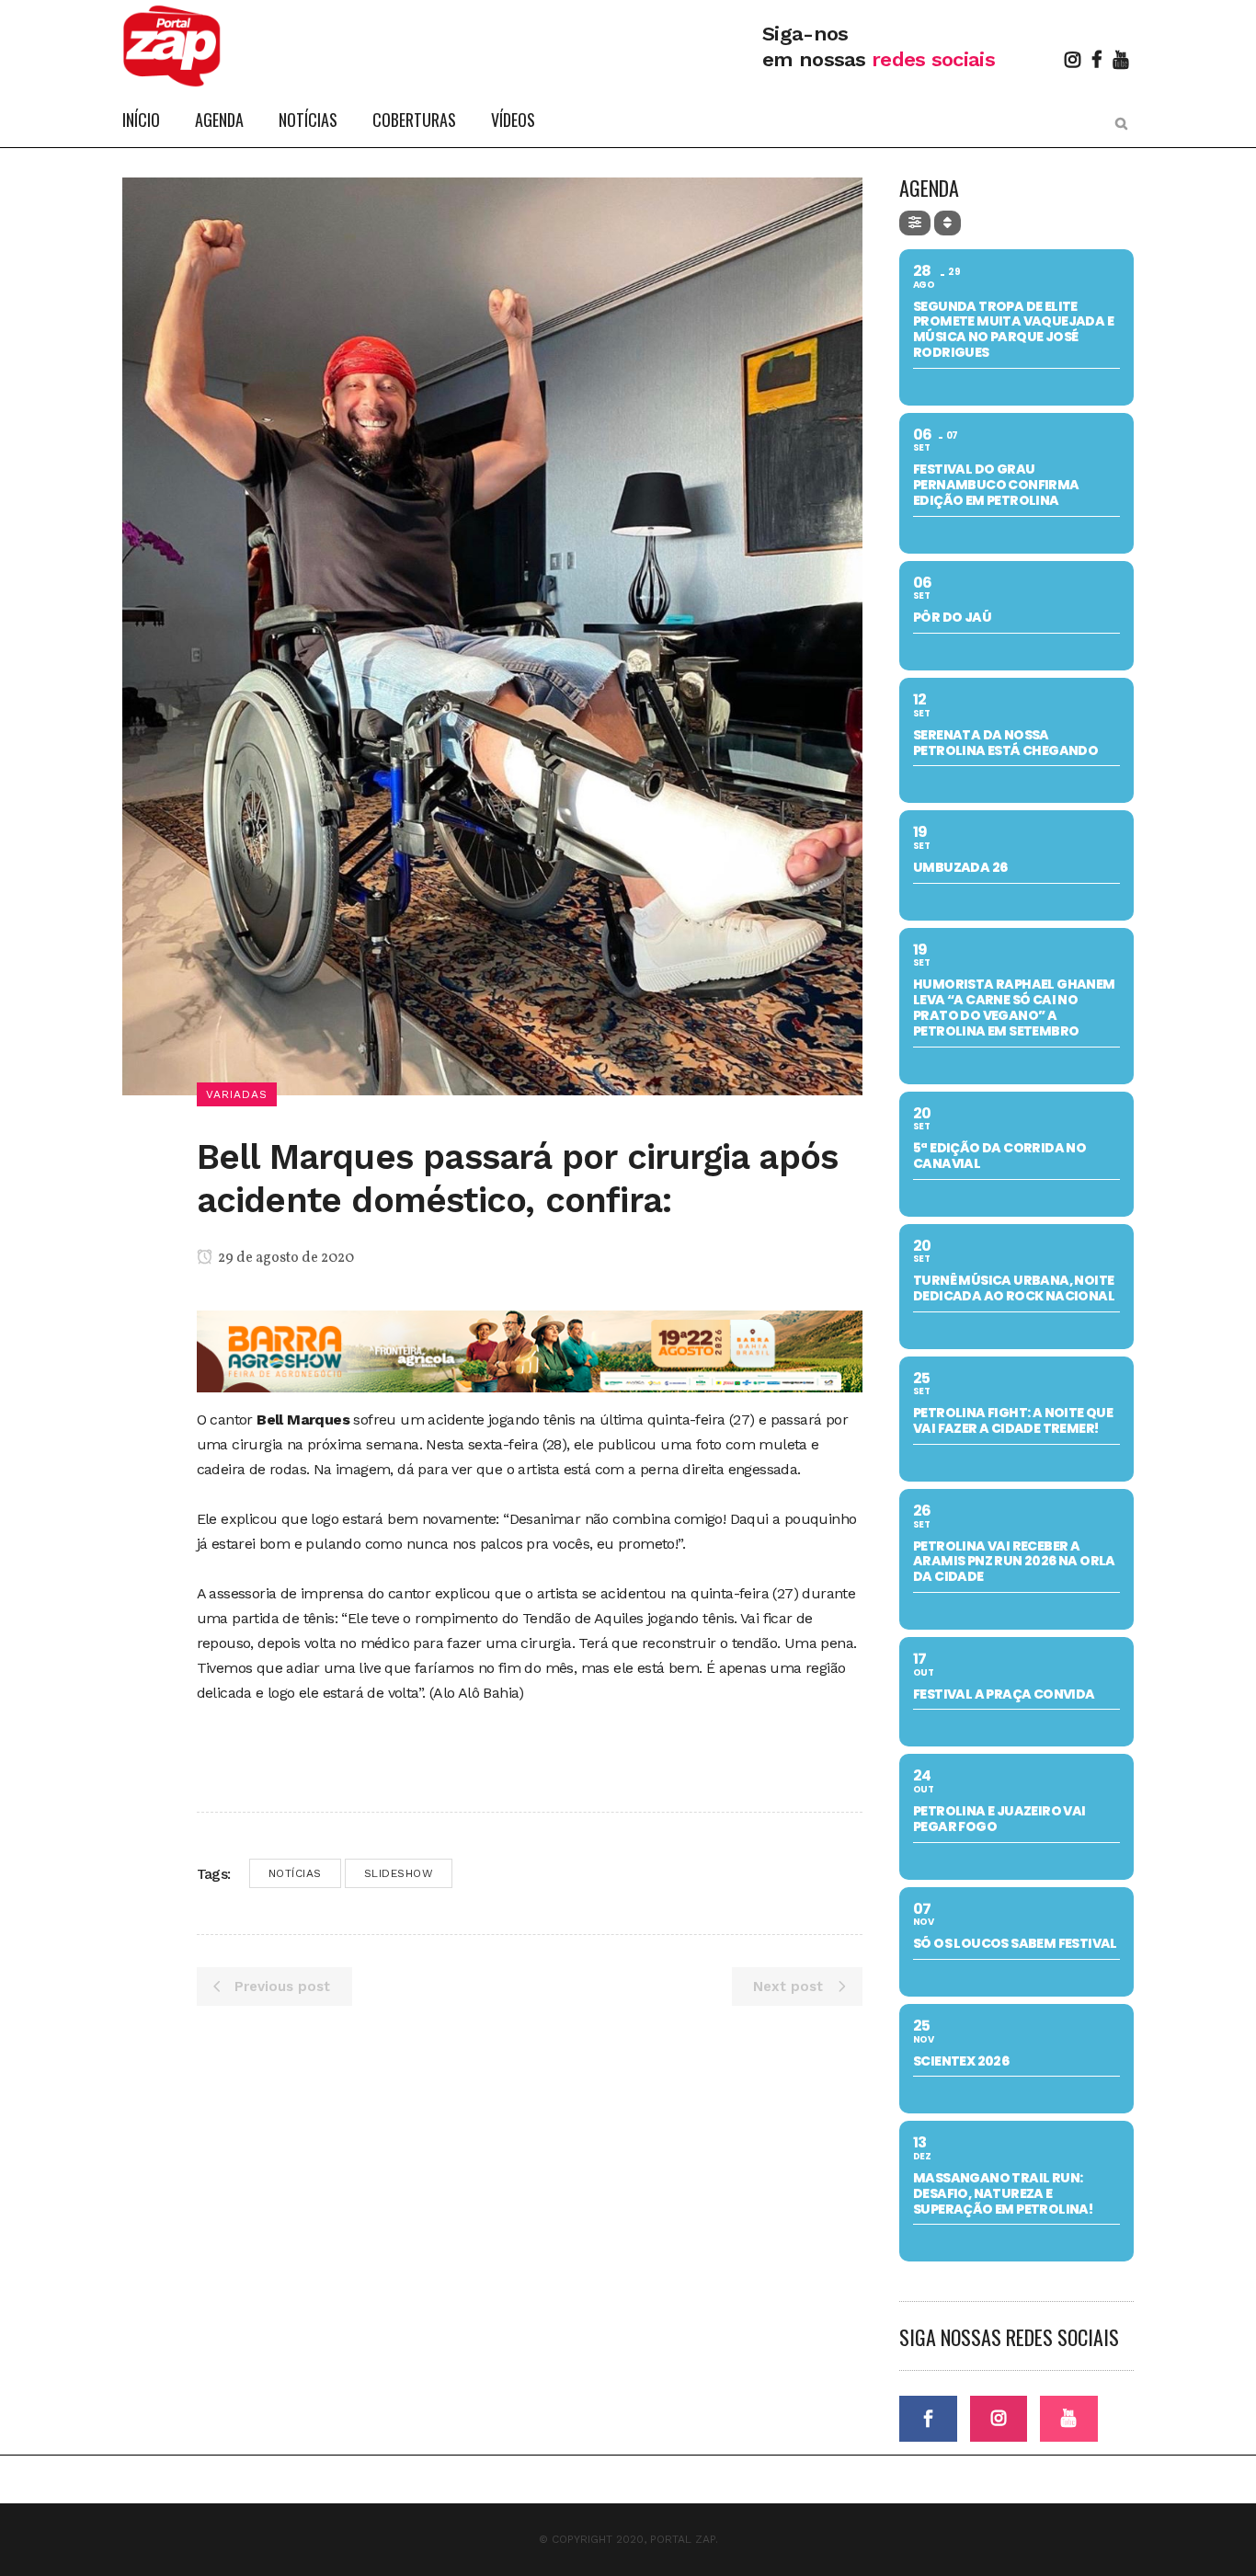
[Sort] (948, 223)
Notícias (295, 1873)
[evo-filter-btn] (915, 223)
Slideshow (399, 1873)
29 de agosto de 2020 (285, 1258)
